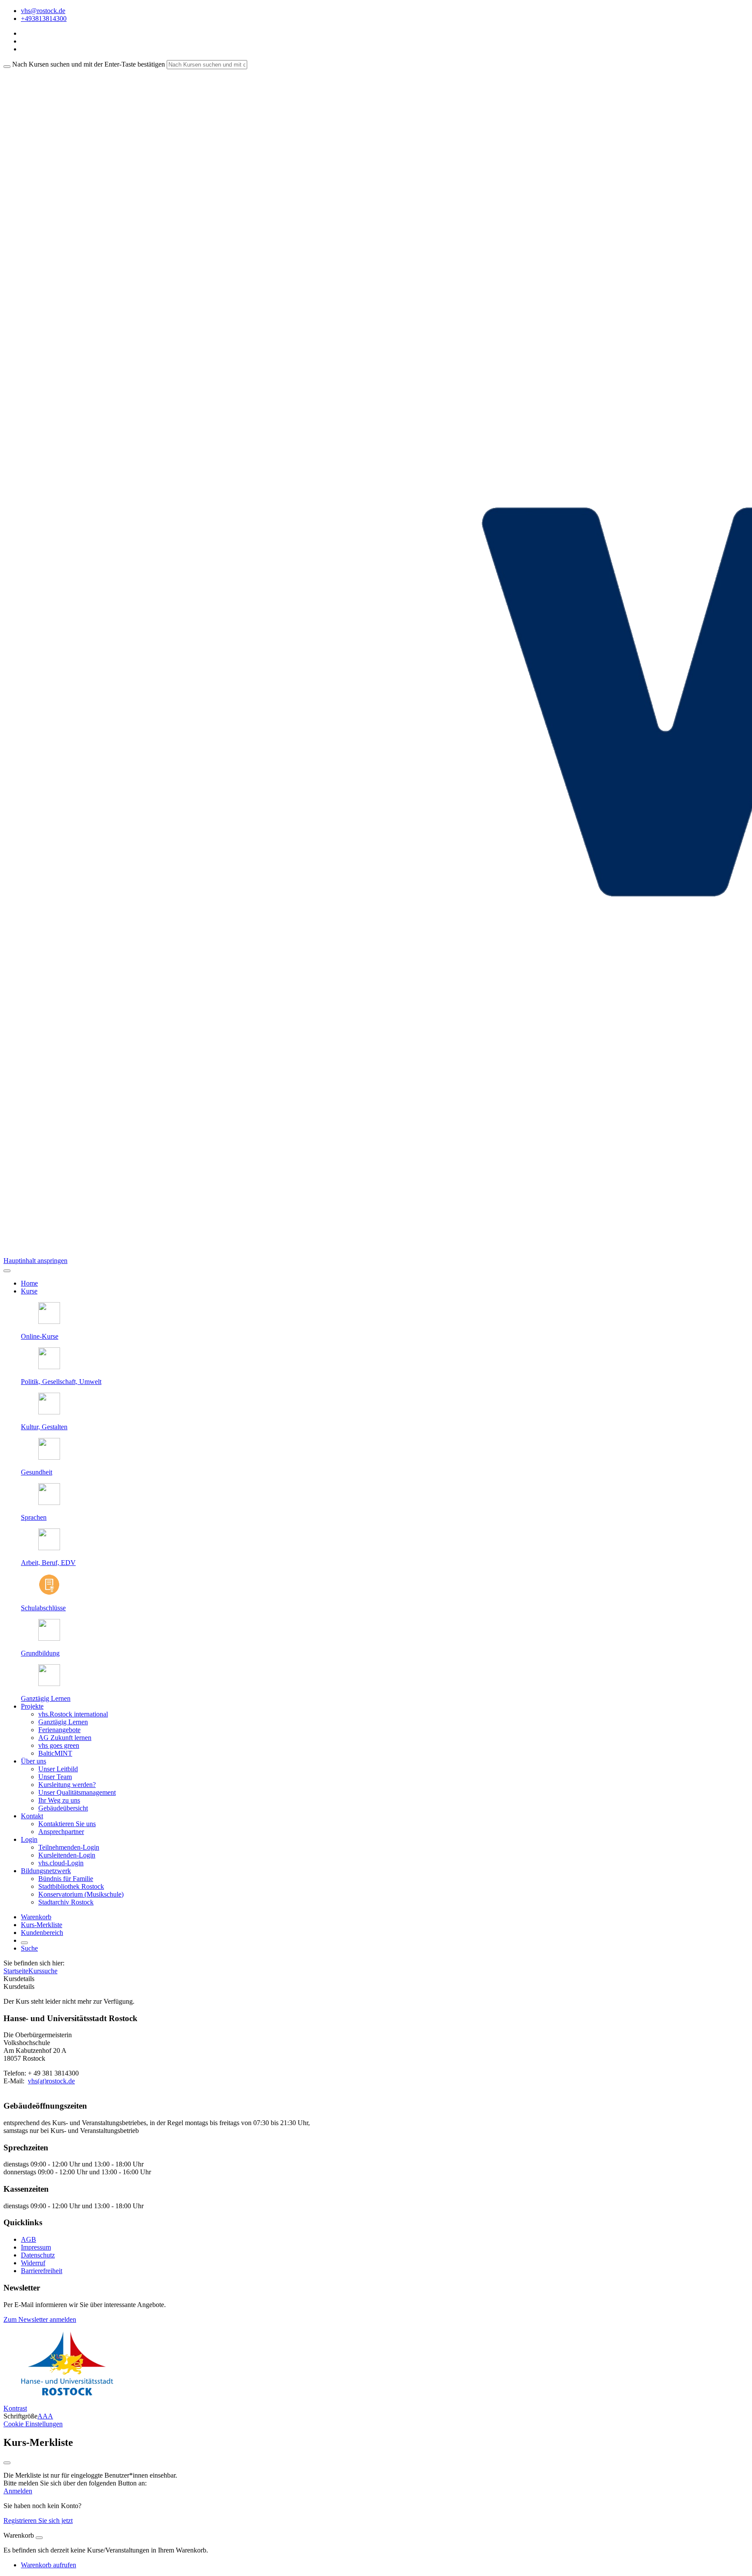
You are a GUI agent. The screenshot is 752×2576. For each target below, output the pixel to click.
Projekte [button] (32, 1706)
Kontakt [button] (32, 1816)
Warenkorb (36, 1917)
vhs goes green (59, 1745)
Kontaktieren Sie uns (67, 1824)
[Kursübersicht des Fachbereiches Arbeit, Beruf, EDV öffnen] (49, 1548)
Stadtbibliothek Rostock (71, 1886)
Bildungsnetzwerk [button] (46, 1871)
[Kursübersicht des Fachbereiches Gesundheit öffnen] (49, 1457)
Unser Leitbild (58, 1769)
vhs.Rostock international (73, 1714)
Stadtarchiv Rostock (66, 1902)
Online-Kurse (40, 1336)
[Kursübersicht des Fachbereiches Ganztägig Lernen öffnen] (49, 1684)
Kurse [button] (29, 1291)
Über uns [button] (34, 1761)
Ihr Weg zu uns (59, 1800)
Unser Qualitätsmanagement (77, 1792)
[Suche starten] (7, 67)
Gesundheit (37, 1472)
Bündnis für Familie (66, 1879)
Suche (29, 1948)
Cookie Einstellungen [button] (33, 2424)
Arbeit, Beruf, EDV (48, 1563)
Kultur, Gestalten (44, 1427)
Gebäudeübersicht (63, 1808)
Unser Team (55, 1777)
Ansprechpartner (61, 1832)
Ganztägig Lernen (46, 1698)
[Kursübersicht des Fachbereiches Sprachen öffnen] (49, 1503)
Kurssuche (43, 1971)
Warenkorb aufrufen (49, 2565)
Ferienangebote (59, 1730)
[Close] (39, 2538)
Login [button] (29, 1839)
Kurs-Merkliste (42, 1925)
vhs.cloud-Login (61, 1863)
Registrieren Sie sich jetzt (38, 2521)
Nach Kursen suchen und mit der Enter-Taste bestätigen (89, 64)
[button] (40, 2319)
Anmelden (18, 2491)
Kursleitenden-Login (67, 1855)
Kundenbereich (42, 1933)
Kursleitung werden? (67, 1785)
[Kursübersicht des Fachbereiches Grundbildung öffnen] (49, 1638)
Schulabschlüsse (43, 1608)
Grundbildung (40, 1653)
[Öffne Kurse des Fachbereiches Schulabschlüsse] (49, 1593)
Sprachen (34, 1517)
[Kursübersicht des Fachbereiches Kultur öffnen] (49, 1412)
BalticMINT (55, 1753)
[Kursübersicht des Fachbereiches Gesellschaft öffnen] (49, 1367)
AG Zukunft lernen (65, 1738)
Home (29, 1283)
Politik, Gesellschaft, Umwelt (61, 1382)
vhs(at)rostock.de (51, 2081)
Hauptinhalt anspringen (35, 1261)
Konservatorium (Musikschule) (81, 1894)
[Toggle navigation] (7, 1271)
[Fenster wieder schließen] (7, 2463)
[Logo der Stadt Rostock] (67, 2393)
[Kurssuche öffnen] (24, 1943)
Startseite (16, 1971)
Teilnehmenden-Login (69, 1847)
